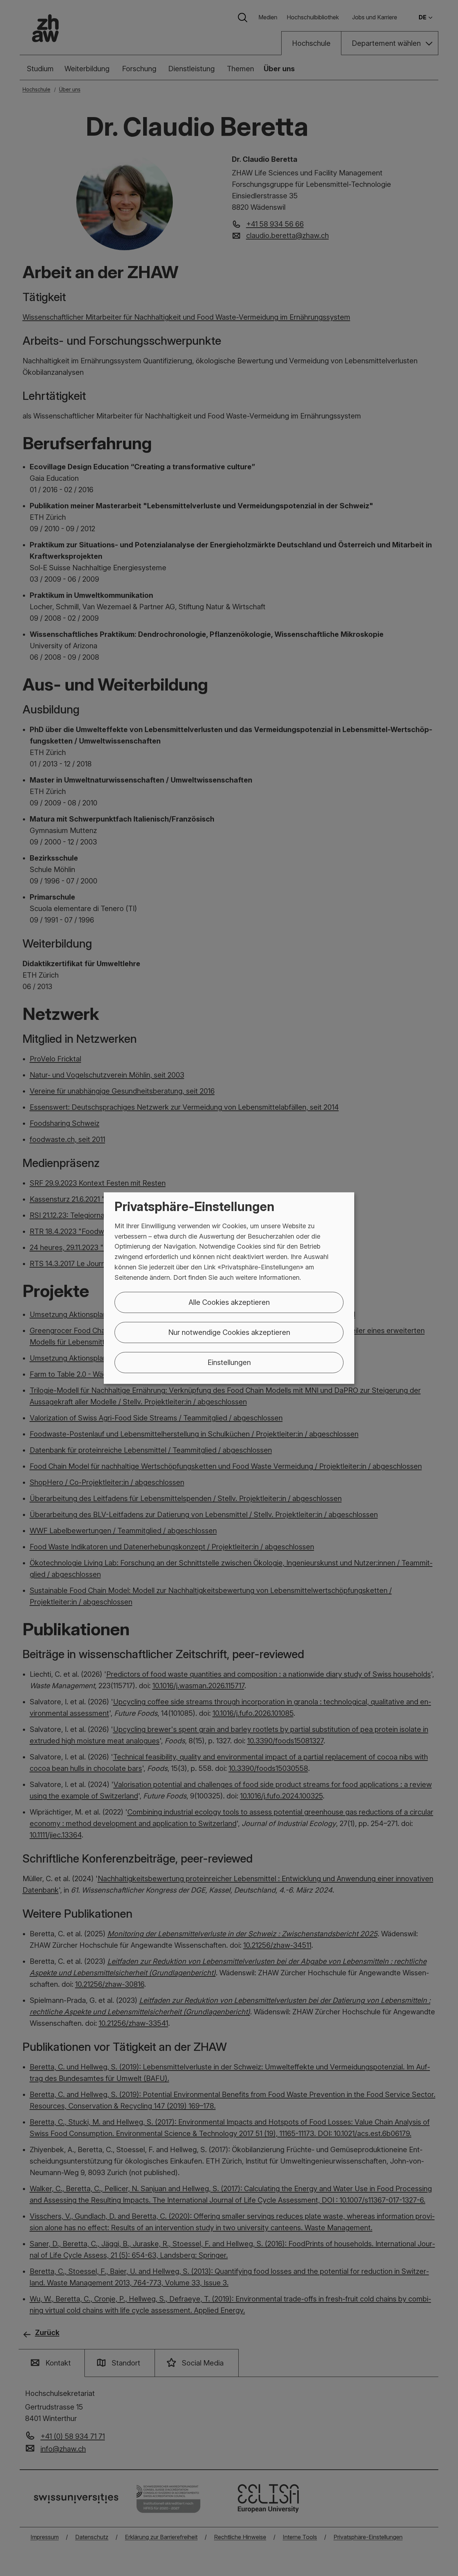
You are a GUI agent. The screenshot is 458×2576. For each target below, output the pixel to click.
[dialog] (229, 1288)
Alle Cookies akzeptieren (229, 1302)
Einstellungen (229, 1362)
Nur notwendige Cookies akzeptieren (229, 1332)
